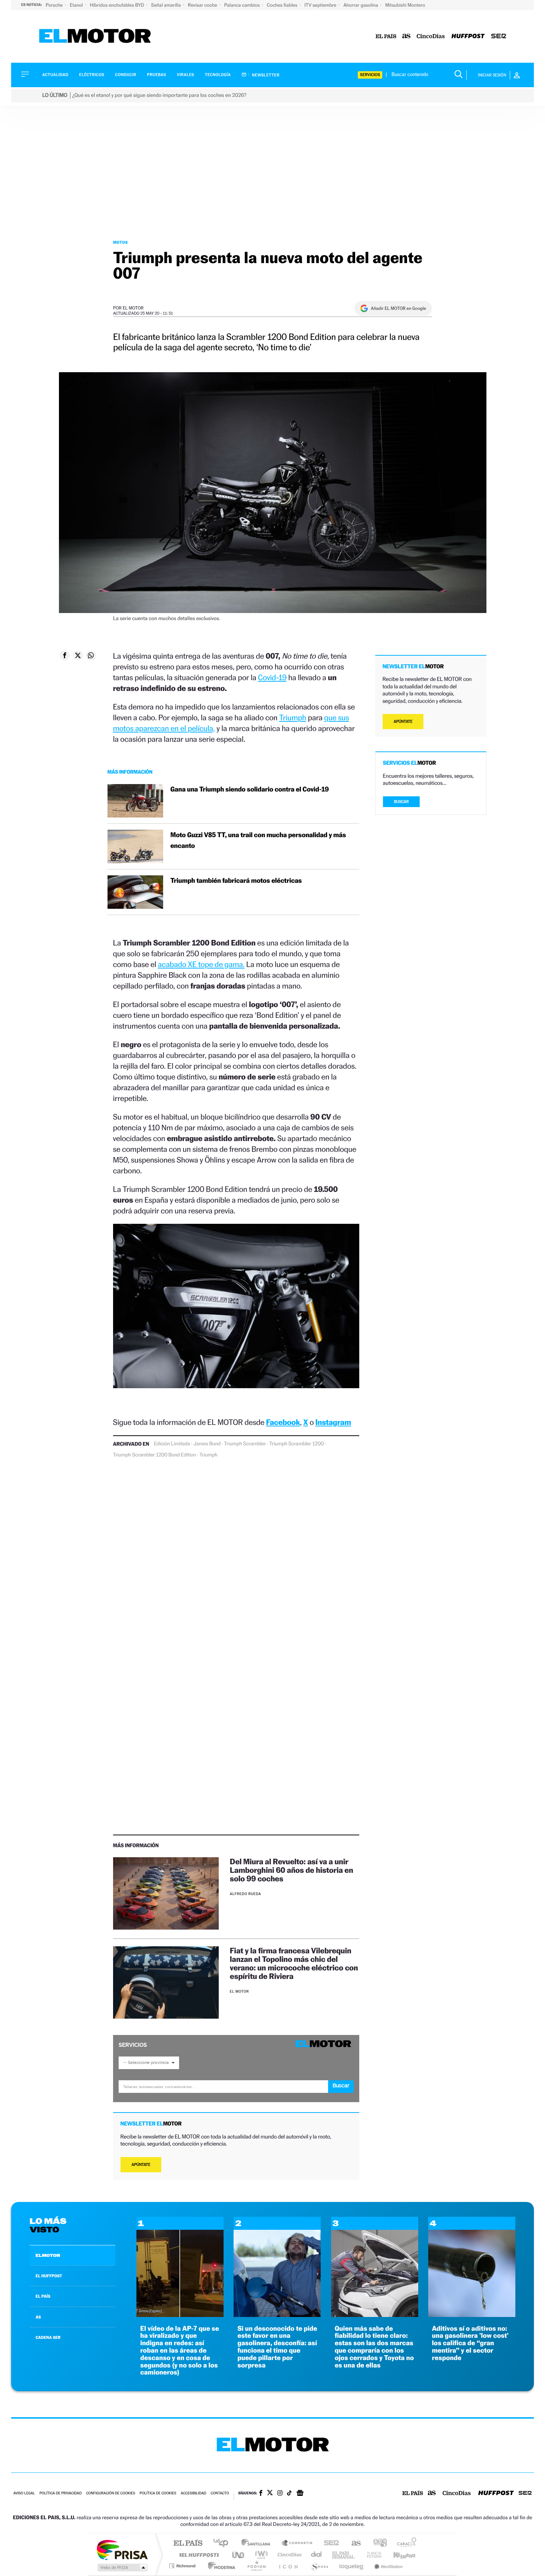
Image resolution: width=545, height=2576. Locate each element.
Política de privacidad (60, 2493)
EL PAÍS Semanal (344, 2555)
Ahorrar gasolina (361, 5)
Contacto (220, 2493)
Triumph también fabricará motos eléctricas (236, 881)
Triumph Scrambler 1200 (296, 1444)
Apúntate (141, 2165)
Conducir (125, 75)
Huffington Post (198, 2555)
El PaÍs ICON (288, 2566)
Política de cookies (158, 2493)
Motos (120, 242)
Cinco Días (288, 2555)
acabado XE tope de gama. (201, 964)
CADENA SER (48, 2337)
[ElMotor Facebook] (261, 2494)
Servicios (370, 75)
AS (38, 2317)
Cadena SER (329, 2544)
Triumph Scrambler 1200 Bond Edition (155, 1455)
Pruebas (157, 75)
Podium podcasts (256, 2566)
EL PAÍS (43, 2296)
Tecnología (218, 75)
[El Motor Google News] (300, 2494)
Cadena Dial (317, 2555)
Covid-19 (272, 677)
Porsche (55, 5)
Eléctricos (92, 75)
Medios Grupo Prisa (122, 2567)
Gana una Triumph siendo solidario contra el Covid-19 (250, 789)
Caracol (404, 2544)
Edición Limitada (172, 1444)
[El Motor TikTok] (289, 2494)
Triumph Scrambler (245, 1444)
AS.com (353, 2544)
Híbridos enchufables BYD (118, 5)
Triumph (293, 717)
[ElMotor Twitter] (270, 2493)
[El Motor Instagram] (280, 2494)
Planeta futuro (371, 2555)
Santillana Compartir (297, 2544)
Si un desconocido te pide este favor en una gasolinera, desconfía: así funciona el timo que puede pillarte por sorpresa (277, 2347)
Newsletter (265, 75)
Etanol (77, 5)
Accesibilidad (193, 2493)
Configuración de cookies (110, 2493)
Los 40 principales (223, 2544)
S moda (319, 2566)
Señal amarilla (167, 5)
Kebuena (398, 2555)
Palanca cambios (243, 5)
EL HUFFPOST (49, 2276)
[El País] (386, 37)
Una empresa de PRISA (122, 2549)
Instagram (333, 1422)
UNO (239, 2555)
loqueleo (352, 2566)
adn (377, 2544)
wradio (260, 2555)
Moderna (220, 2566)
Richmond (183, 2566)
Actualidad (55, 75)
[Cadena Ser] (499, 37)
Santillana (258, 2544)
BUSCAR (402, 802)
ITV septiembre (321, 5)
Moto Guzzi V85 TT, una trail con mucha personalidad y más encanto (258, 840)
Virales (185, 75)
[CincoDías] (431, 37)
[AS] (407, 37)
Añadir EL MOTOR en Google (398, 308)
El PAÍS (188, 2544)
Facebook (283, 1422)
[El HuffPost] (468, 37)
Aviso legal (24, 2493)
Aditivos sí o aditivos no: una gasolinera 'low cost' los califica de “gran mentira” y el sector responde (470, 2343)
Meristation (387, 2566)
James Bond (207, 1444)
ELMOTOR (48, 2255)
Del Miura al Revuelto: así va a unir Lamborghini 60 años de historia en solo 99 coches (292, 1870)
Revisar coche (203, 5)
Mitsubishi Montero (405, 5)
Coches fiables (283, 5)
